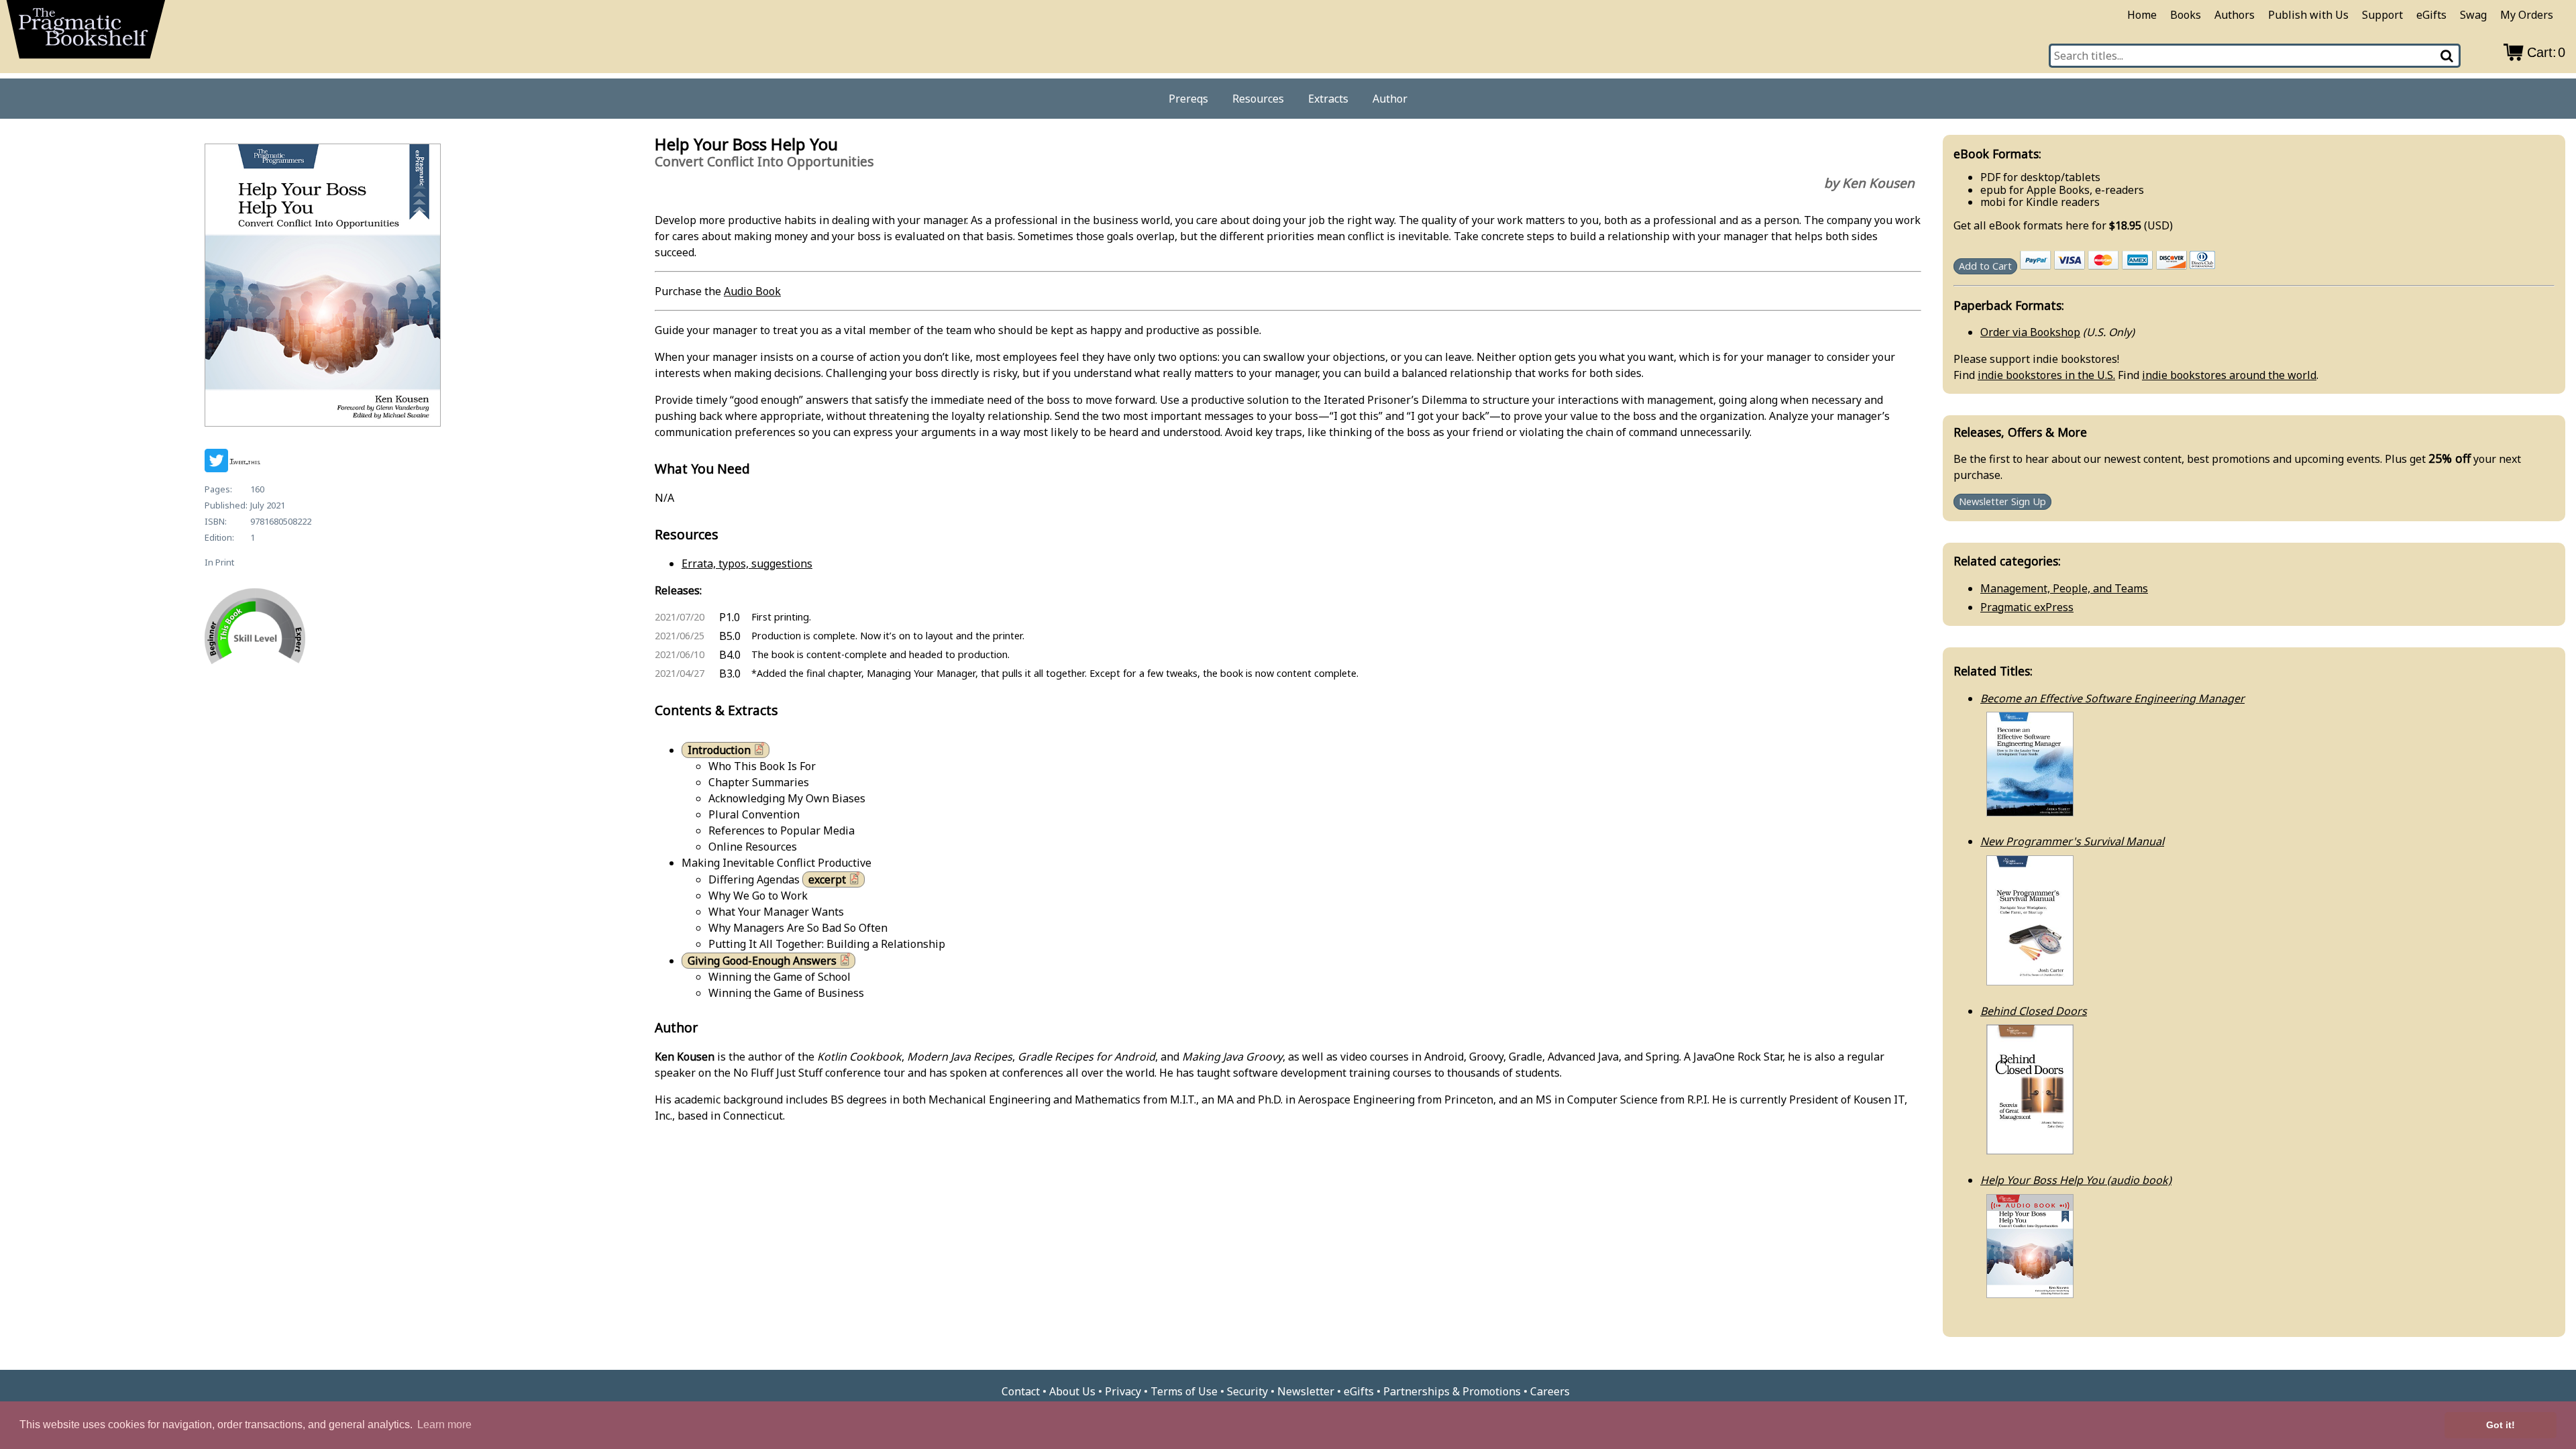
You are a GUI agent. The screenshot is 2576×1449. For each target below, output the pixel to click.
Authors (2235, 15)
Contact (1021, 1391)
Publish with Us (2308, 15)
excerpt (827, 879)
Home (2142, 15)
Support (2382, 15)
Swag (2473, 15)
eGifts (2431, 15)
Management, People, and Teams (2064, 588)
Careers (1550, 1391)
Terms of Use (1184, 1391)
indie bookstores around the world (2229, 375)
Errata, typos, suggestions (747, 563)
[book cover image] (322, 287)
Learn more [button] (444, 1425)
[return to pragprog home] (86, 34)
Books (2186, 15)
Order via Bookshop (2030, 332)
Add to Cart (1985, 266)
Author (1390, 99)
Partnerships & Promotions (1452, 1391)
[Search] (2448, 56)
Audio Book (752, 291)
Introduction (719, 750)
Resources (1258, 99)
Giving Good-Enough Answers (762, 961)
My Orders (2527, 15)
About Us (1072, 1391)
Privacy (1123, 1391)
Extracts (1328, 99)
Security (1247, 1391)
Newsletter (1306, 1391)
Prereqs (1188, 99)
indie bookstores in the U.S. (2046, 375)
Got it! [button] (2501, 1425)
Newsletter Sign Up (2002, 502)
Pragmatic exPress (2027, 607)
